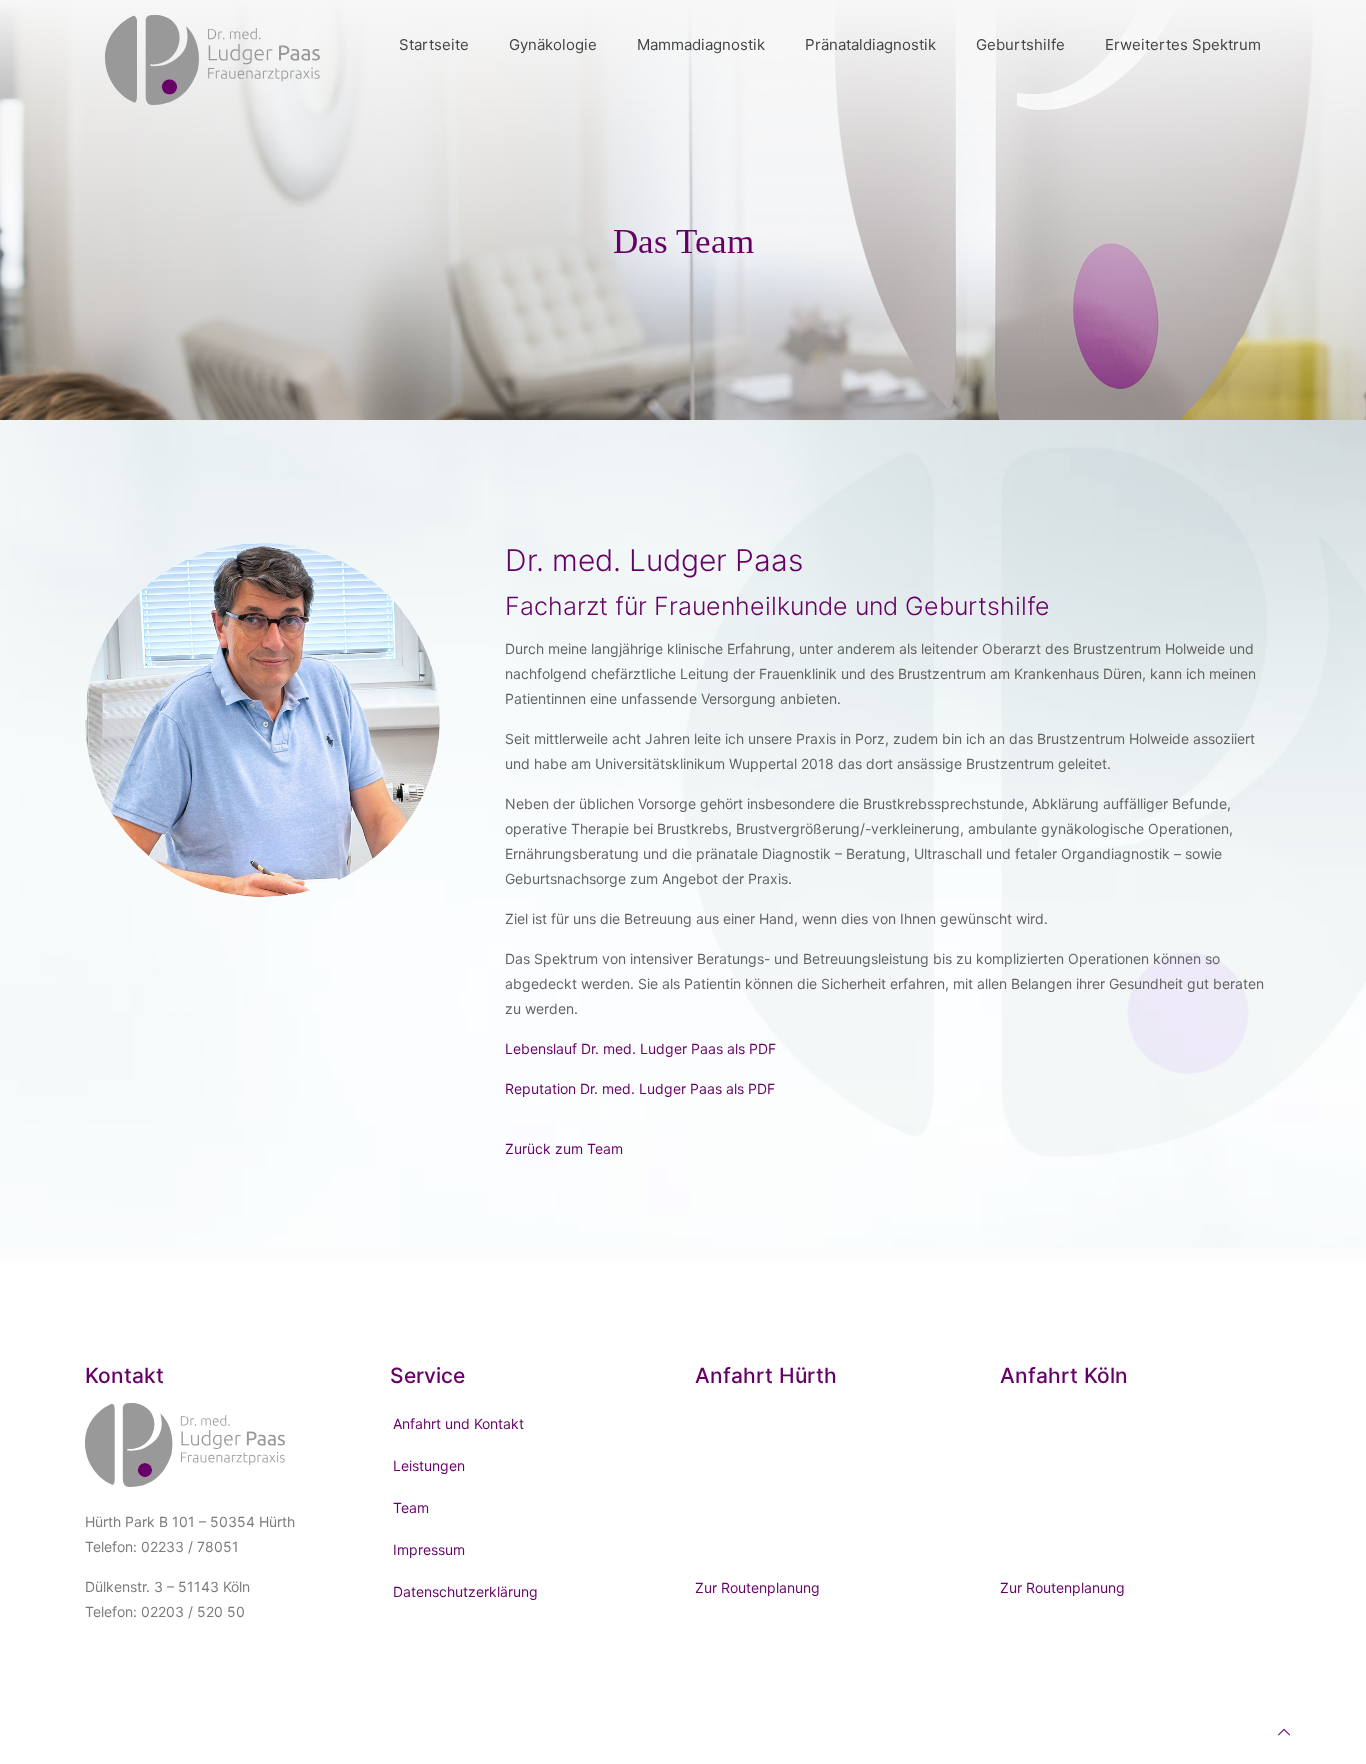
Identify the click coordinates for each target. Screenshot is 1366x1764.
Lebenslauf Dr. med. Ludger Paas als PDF (640, 1048)
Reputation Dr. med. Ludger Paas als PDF (640, 1088)
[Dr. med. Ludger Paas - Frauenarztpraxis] (212, 45)
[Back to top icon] (1284, 1731)
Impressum (429, 1549)
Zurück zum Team (564, 1148)
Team (411, 1507)
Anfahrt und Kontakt (458, 1423)
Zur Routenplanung (757, 1587)
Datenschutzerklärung (465, 1591)
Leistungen (429, 1465)
